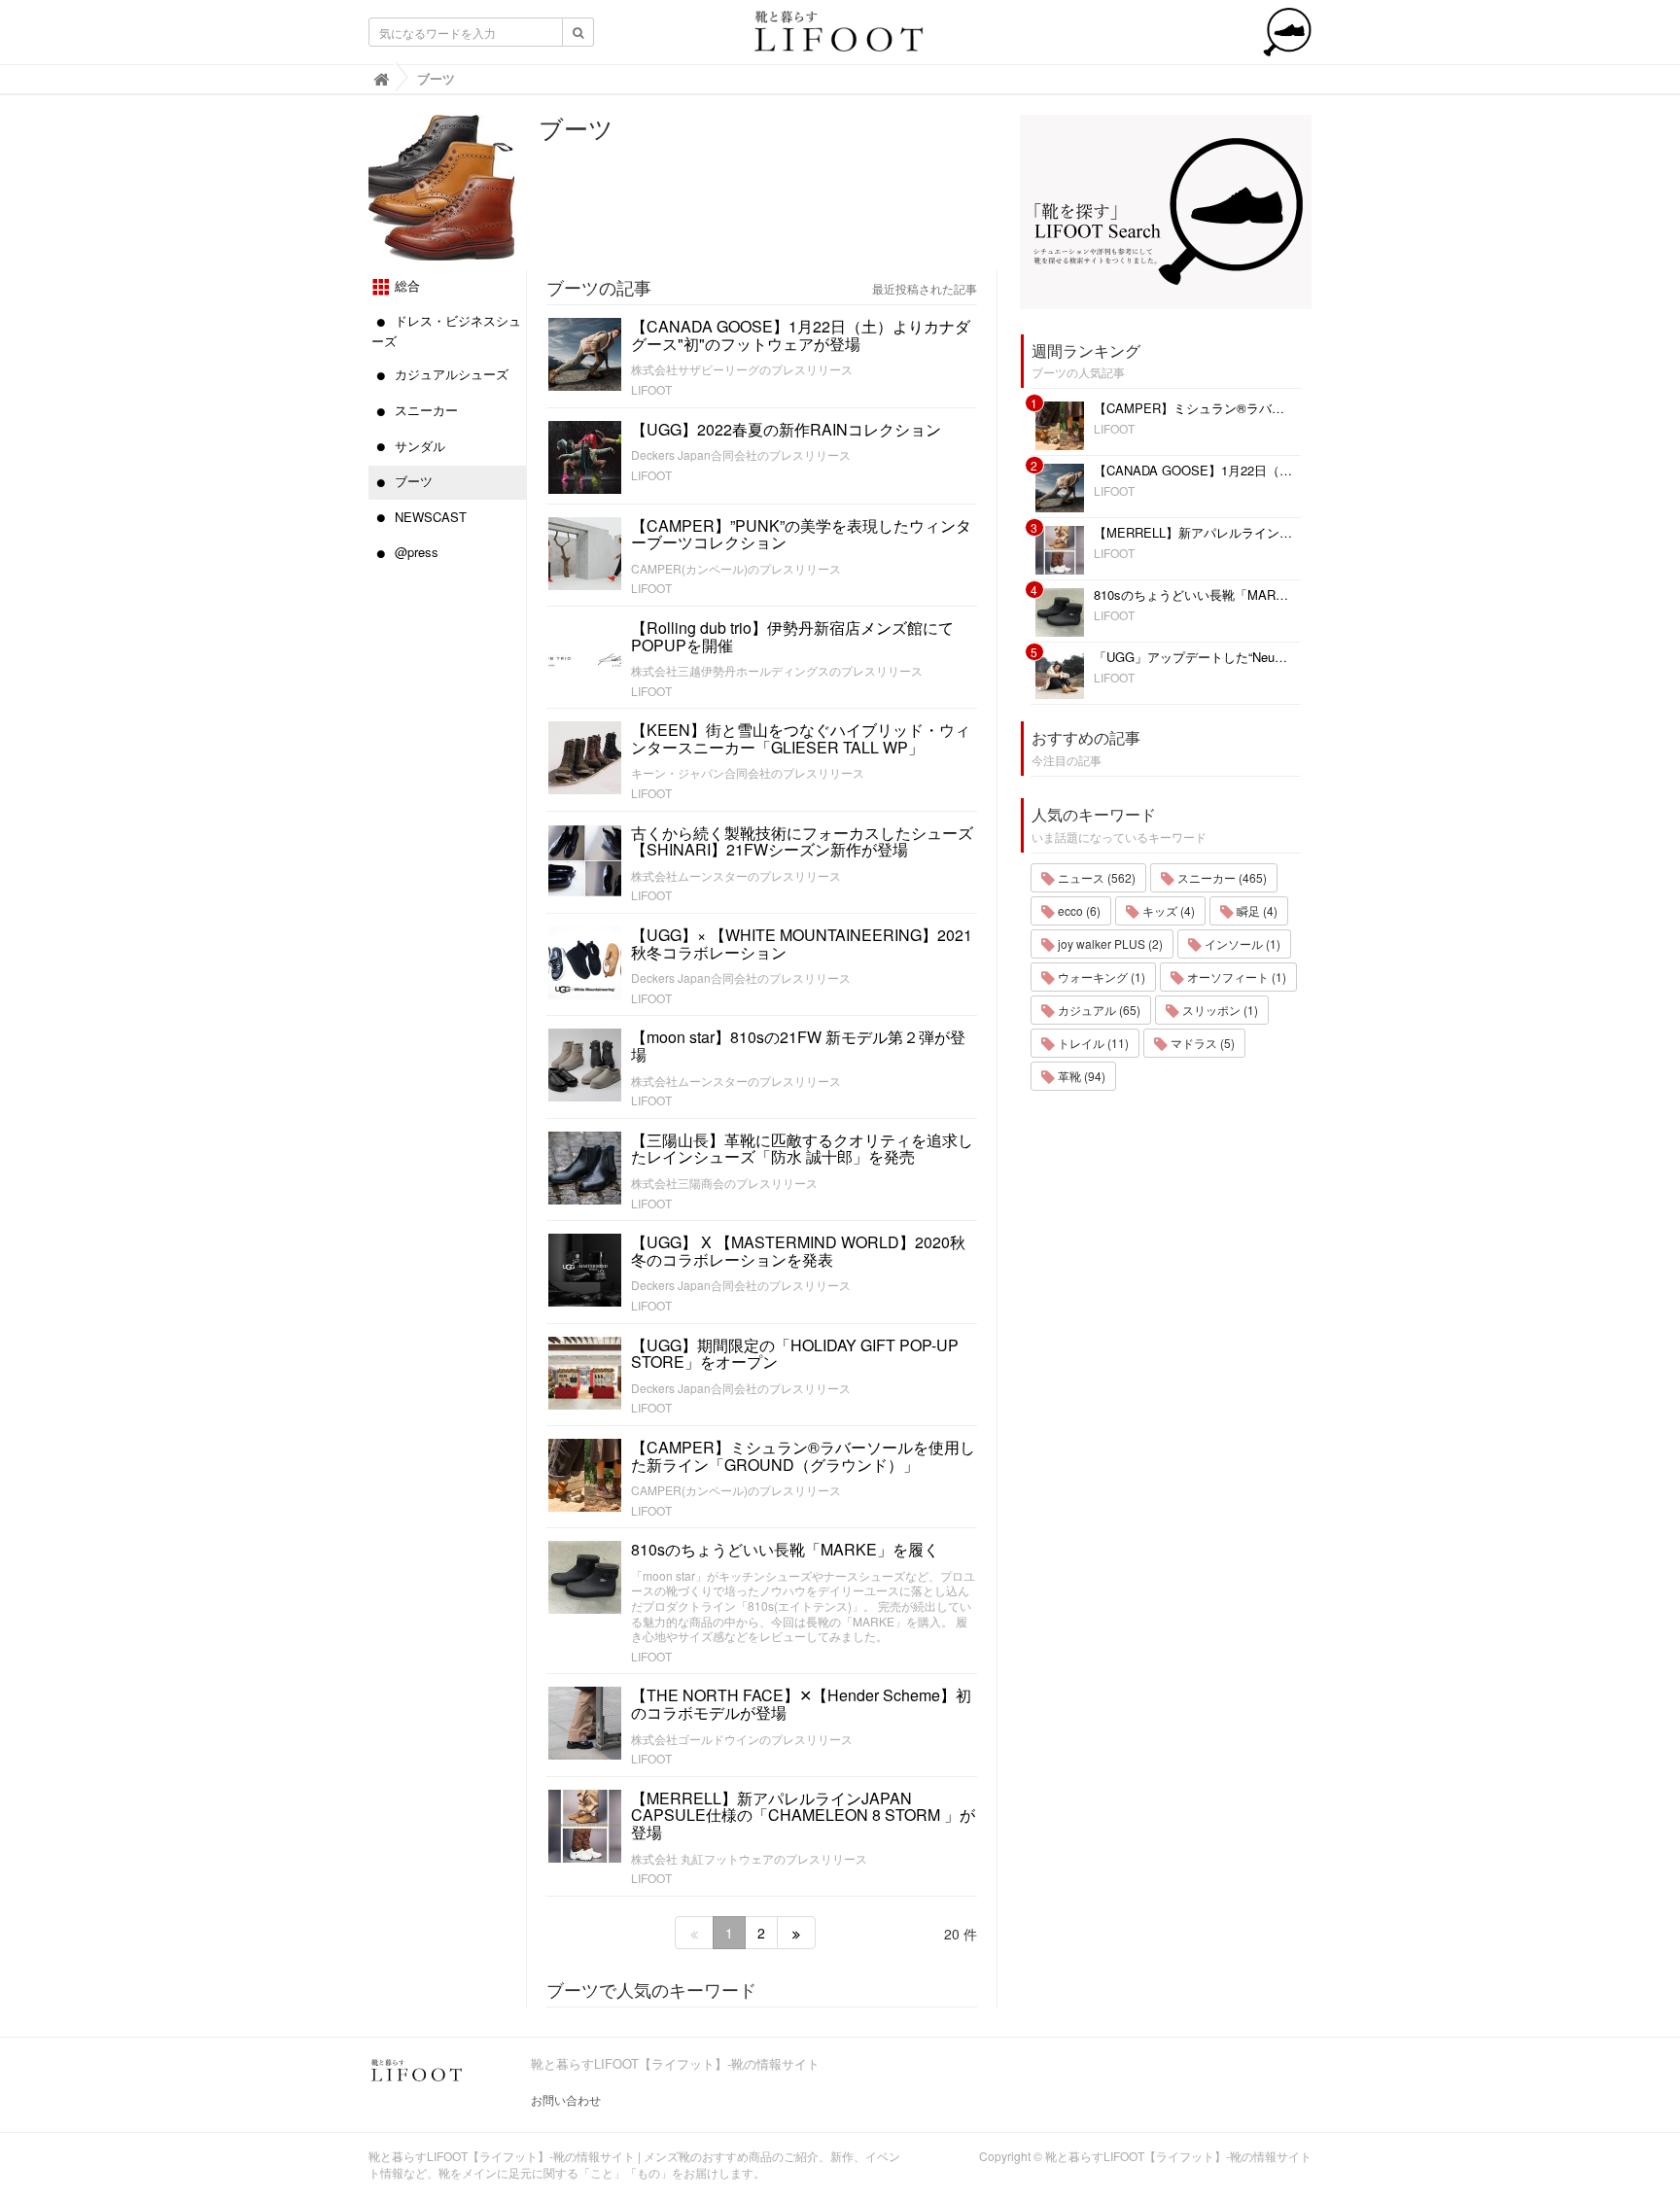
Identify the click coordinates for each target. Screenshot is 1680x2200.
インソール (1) (1241, 943)
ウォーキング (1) (1100, 977)
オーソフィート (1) (1235, 977)
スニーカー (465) (1221, 877)
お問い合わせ (566, 2099)
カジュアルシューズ (450, 374)
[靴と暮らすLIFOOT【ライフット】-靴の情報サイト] (840, 37)
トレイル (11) (1092, 1043)
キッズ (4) (1167, 910)
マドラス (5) (1201, 1043)
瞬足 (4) (1256, 910)
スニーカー (424, 410)
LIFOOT (651, 389)
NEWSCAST (429, 517)
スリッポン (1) (1219, 1010)
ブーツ (412, 481)
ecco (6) (1078, 910)
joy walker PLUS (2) (1109, 943)
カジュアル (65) (1098, 1010)
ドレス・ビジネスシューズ (446, 331)
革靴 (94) (1080, 1076)
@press (415, 552)
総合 (405, 285)
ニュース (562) (1095, 877)
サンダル (418, 446)
